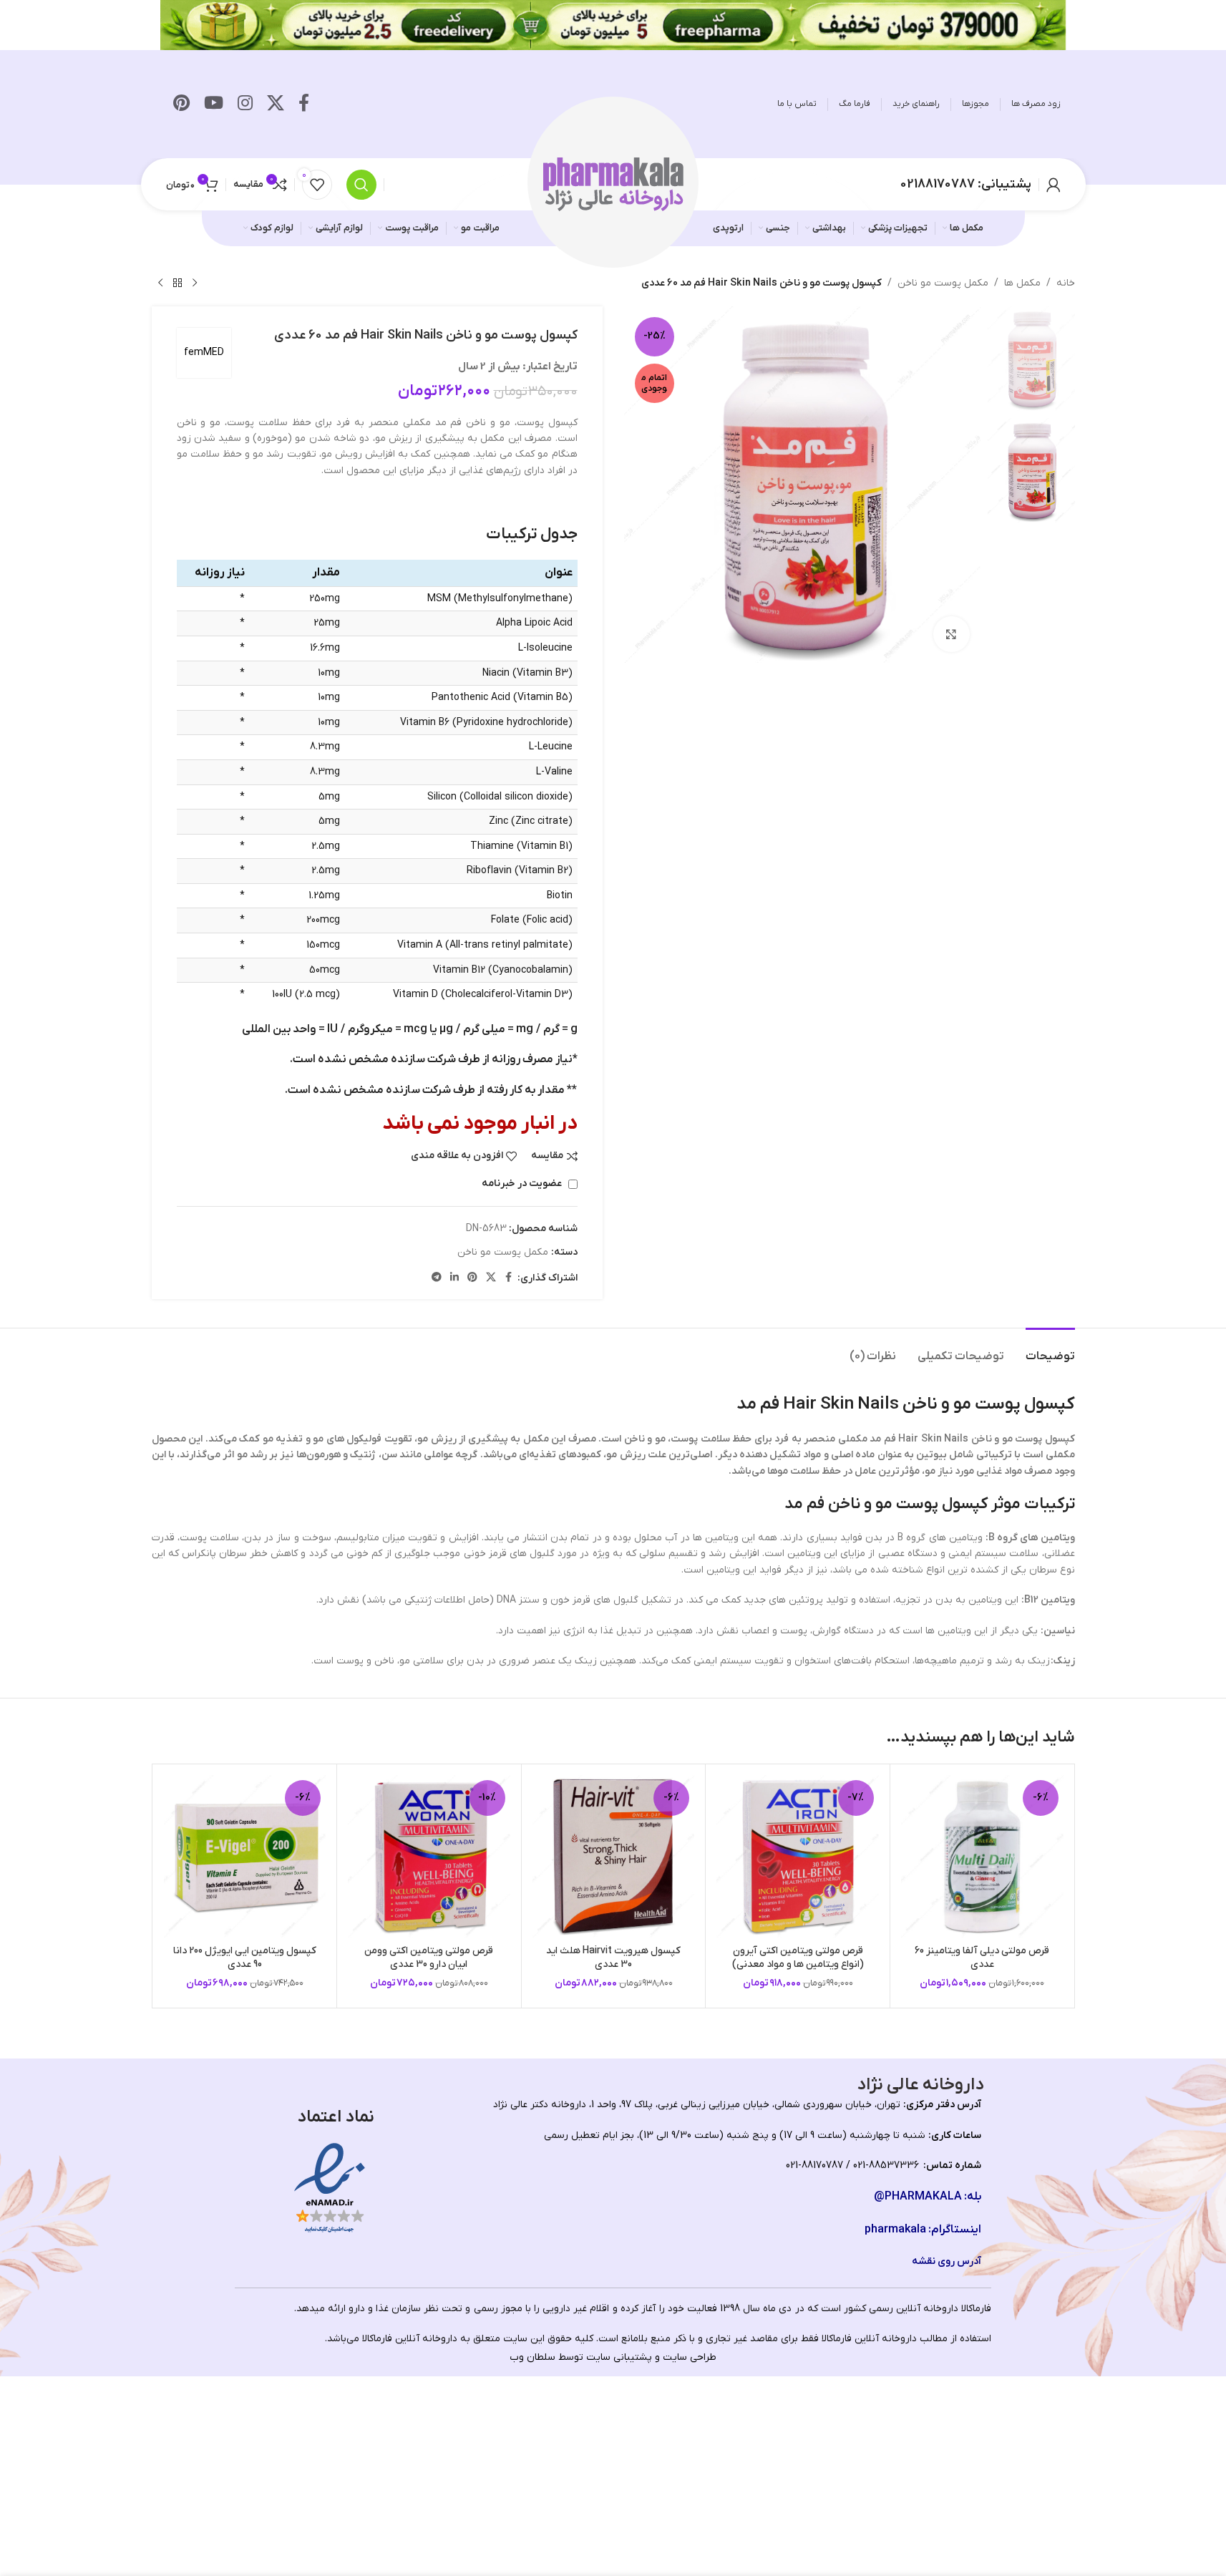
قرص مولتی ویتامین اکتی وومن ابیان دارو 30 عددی (429, 1958)
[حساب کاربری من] (1054, 185)
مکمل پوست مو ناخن (943, 283)
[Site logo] (613, 184)
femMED (204, 353)
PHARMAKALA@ (918, 2197)
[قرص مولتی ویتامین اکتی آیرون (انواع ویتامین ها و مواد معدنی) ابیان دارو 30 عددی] (798, 1856)
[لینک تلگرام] (437, 1278)
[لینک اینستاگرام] (245, 105)
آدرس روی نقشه (947, 2261)
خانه (1066, 283)
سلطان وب (532, 2357)
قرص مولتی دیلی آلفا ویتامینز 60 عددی (982, 1958)
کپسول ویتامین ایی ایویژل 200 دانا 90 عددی (245, 1958)
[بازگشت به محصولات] (177, 283)
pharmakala (895, 2230)
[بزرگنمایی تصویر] (951, 634)
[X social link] (276, 105)
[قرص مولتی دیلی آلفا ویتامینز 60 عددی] (982, 1856)
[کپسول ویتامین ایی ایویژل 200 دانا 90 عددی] (245, 1856)
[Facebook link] (304, 105)
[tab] (1050, 1350)
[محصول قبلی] (195, 283)
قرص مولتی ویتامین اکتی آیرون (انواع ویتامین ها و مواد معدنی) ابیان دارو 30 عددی (798, 1965)
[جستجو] (361, 185)
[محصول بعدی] (160, 283)
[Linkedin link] (454, 1278)
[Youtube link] (214, 105)
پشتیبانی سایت (619, 2357)
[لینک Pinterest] (181, 105)
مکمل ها (1022, 283)
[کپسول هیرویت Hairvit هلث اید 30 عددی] (614, 1856)
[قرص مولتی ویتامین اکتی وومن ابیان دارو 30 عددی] (429, 1856)
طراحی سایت (690, 2357)
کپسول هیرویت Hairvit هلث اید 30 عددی (613, 1958)
